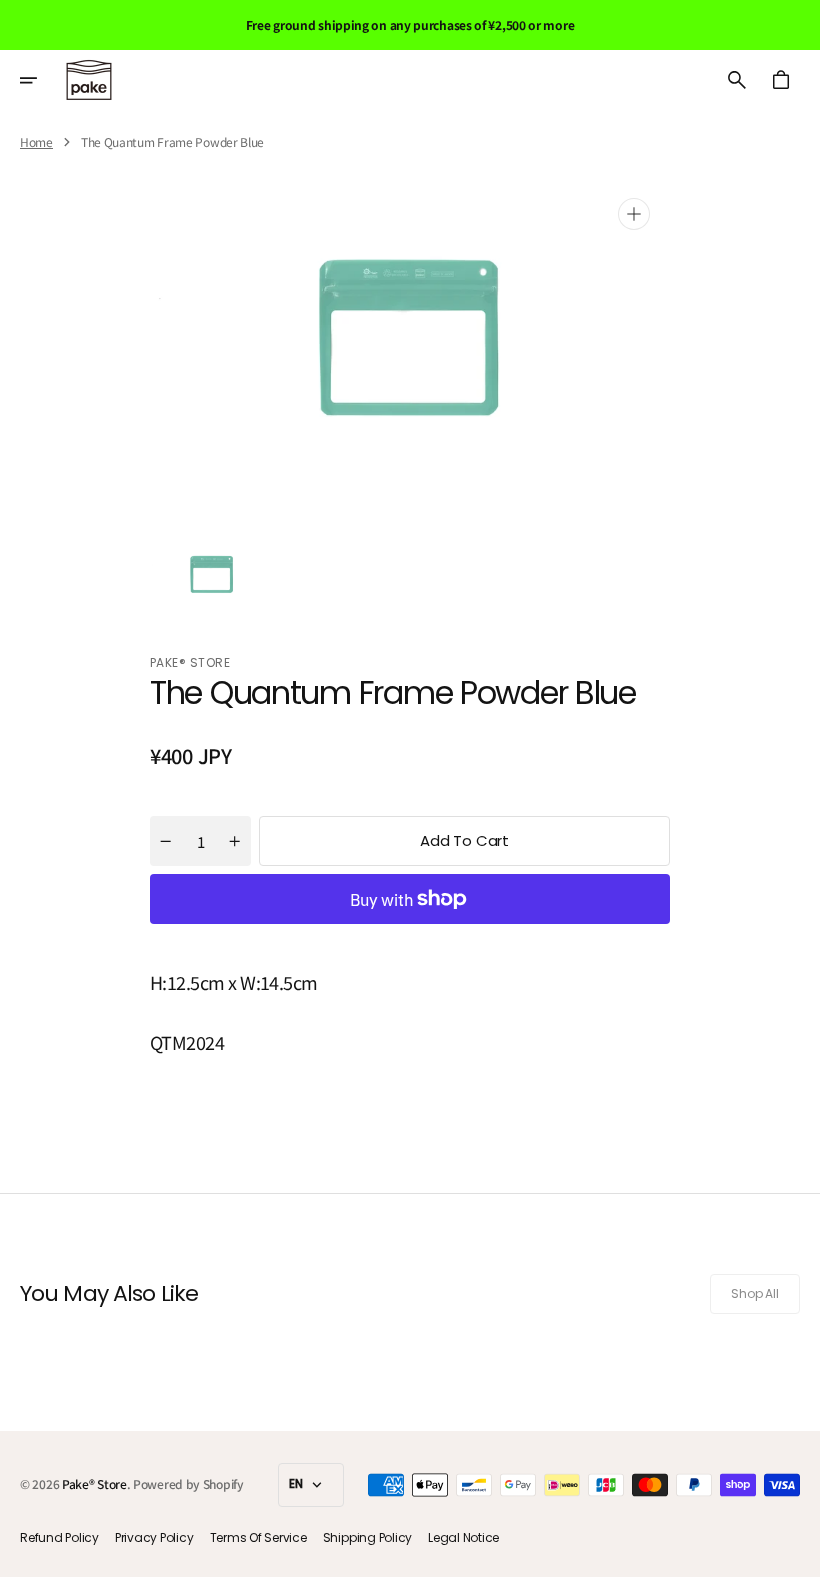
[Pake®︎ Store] (89, 80)
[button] (42, 80)
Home (36, 142)
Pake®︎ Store (94, 1483)
